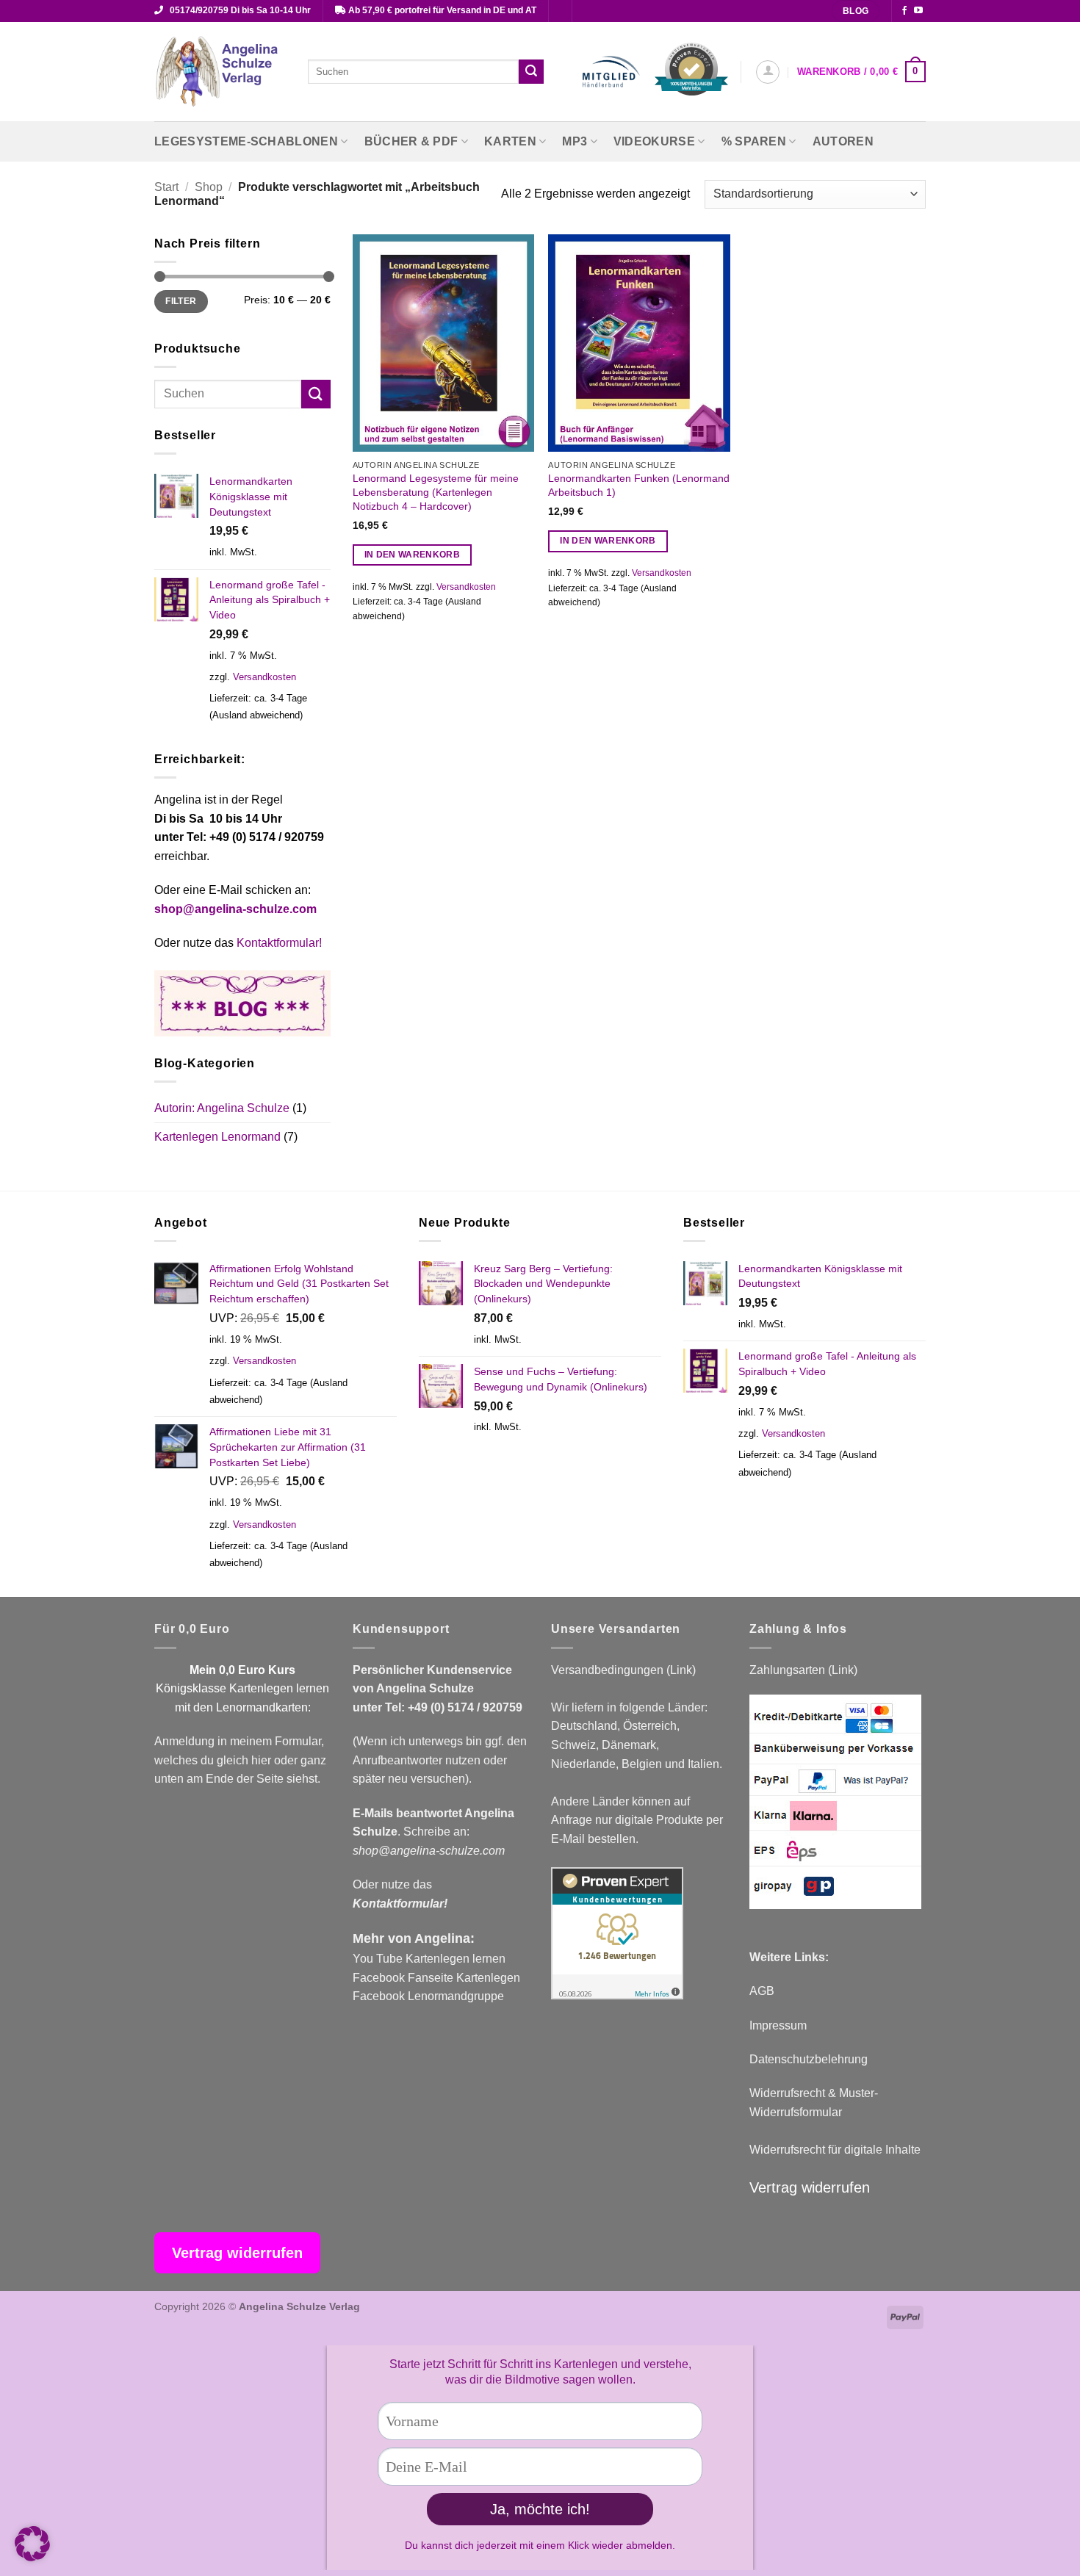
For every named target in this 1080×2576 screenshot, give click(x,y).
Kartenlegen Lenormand (217, 1137)
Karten (510, 141)
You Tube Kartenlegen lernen (429, 1959)
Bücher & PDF (411, 141)
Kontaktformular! (279, 943)
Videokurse (654, 141)
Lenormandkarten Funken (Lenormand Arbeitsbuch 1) (639, 485)
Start (166, 187)
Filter (181, 301)
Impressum (778, 2025)
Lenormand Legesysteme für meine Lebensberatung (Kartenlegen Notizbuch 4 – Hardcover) (436, 492)
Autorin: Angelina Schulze (222, 1108)
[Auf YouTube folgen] (918, 11)
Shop (209, 187)
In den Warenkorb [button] (413, 555)
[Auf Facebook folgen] (904, 11)
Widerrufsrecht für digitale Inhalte (835, 2150)
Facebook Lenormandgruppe (428, 1996)
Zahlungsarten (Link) (803, 1670)
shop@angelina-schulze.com (235, 909)
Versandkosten (264, 677)
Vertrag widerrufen (810, 2187)
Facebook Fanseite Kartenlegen (436, 1978)
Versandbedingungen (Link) (623, 1670)
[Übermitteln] (531, 72)
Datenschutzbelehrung (809, 2059)
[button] (768, 72)
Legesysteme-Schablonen (246, 141)
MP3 (575, 141)
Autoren (843, 141)
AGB (762, 1991)
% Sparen (754, 141)
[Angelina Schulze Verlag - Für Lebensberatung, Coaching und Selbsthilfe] (220, 72)
